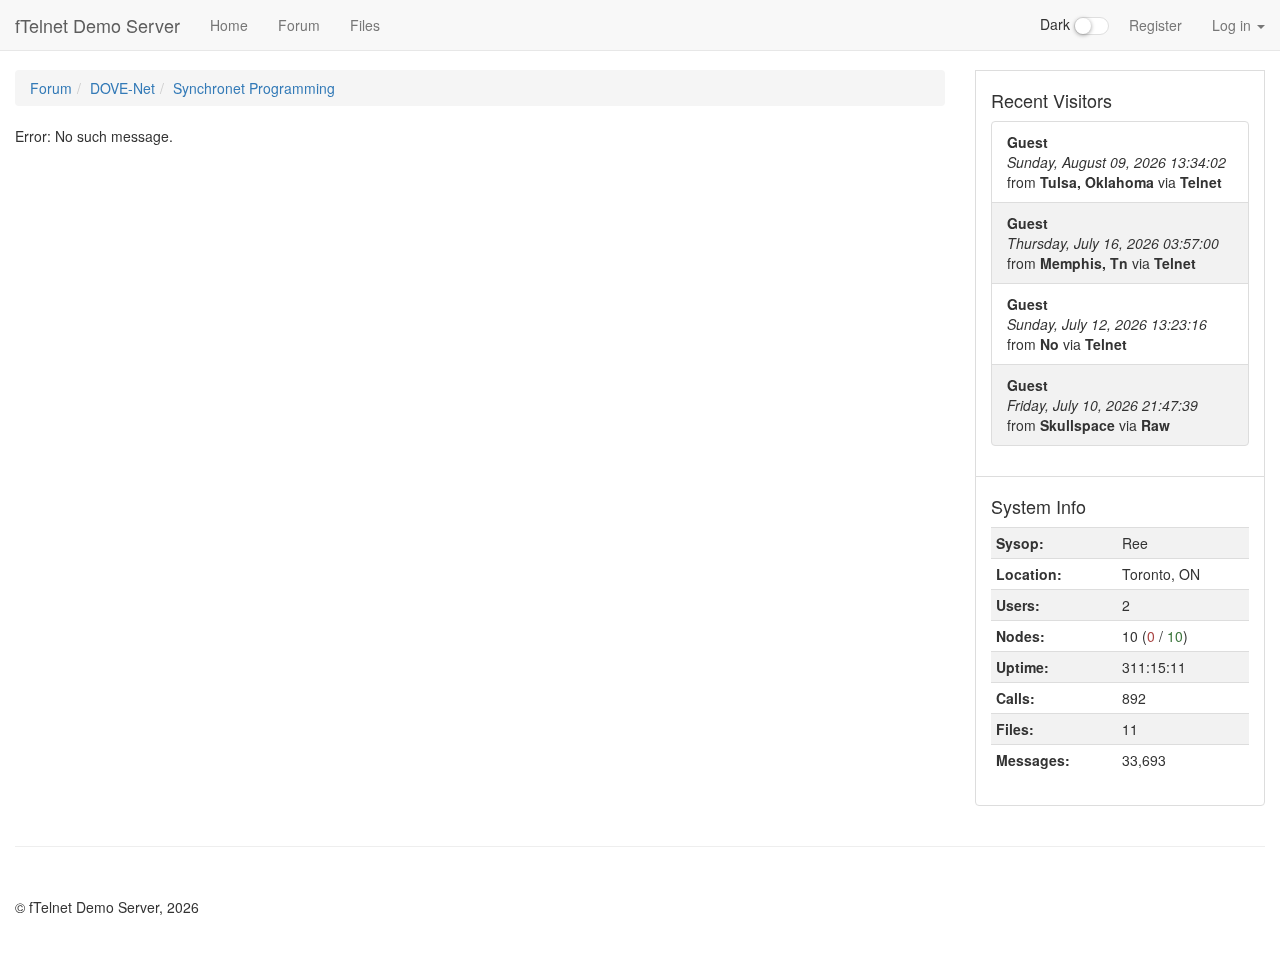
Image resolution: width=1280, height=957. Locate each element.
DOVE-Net (122, 88)
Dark (1057, 24)
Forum (299, 25)
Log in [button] (1233, 25)
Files (365, 25)
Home (229, 25)
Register (1155, 25)
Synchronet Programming (254, 88)
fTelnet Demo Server (97, 25)
